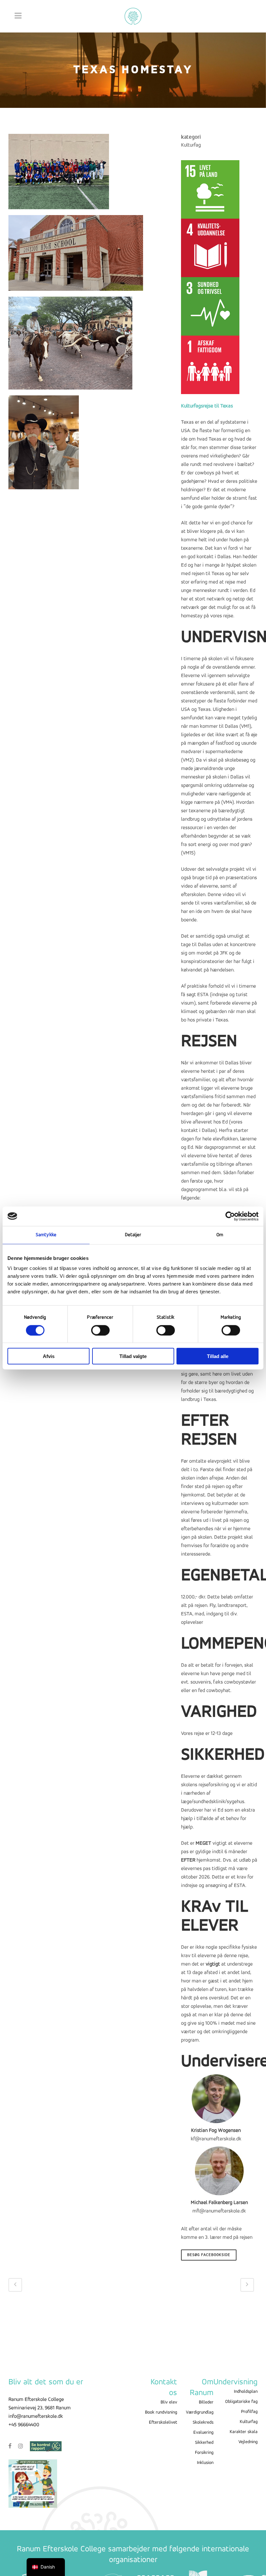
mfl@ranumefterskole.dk (219, 2211)
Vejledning (248, 2442)
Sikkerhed (204, 2443)
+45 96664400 (24, 2425)
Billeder (206, 2402)
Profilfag (249, 2412)
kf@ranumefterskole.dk (216, 2139)
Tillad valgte (133, 1356)
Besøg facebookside (209, 2255)
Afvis (49, 1356)
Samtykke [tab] (46, 1235)
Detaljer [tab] (133, 1235)
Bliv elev (169, 2402)
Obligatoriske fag (241, 2402)
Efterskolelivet (163, 2422)
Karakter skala (244, 2432)
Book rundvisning (161, 2412)
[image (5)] (59, 174)
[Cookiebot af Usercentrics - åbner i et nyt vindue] (230, 1216)
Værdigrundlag (200, 2412)
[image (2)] (44, 445)
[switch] (100, 1330)
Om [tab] (220, 1235)
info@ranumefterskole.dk (36, 2416)
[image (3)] (70, 346)
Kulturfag (249, 2422)
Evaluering (203, 2433)
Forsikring (204, 2453)
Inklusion (205, 2463)
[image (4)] (76, 256)
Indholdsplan (246, 2392)
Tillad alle (218, 1356)
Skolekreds (203, 2422)
